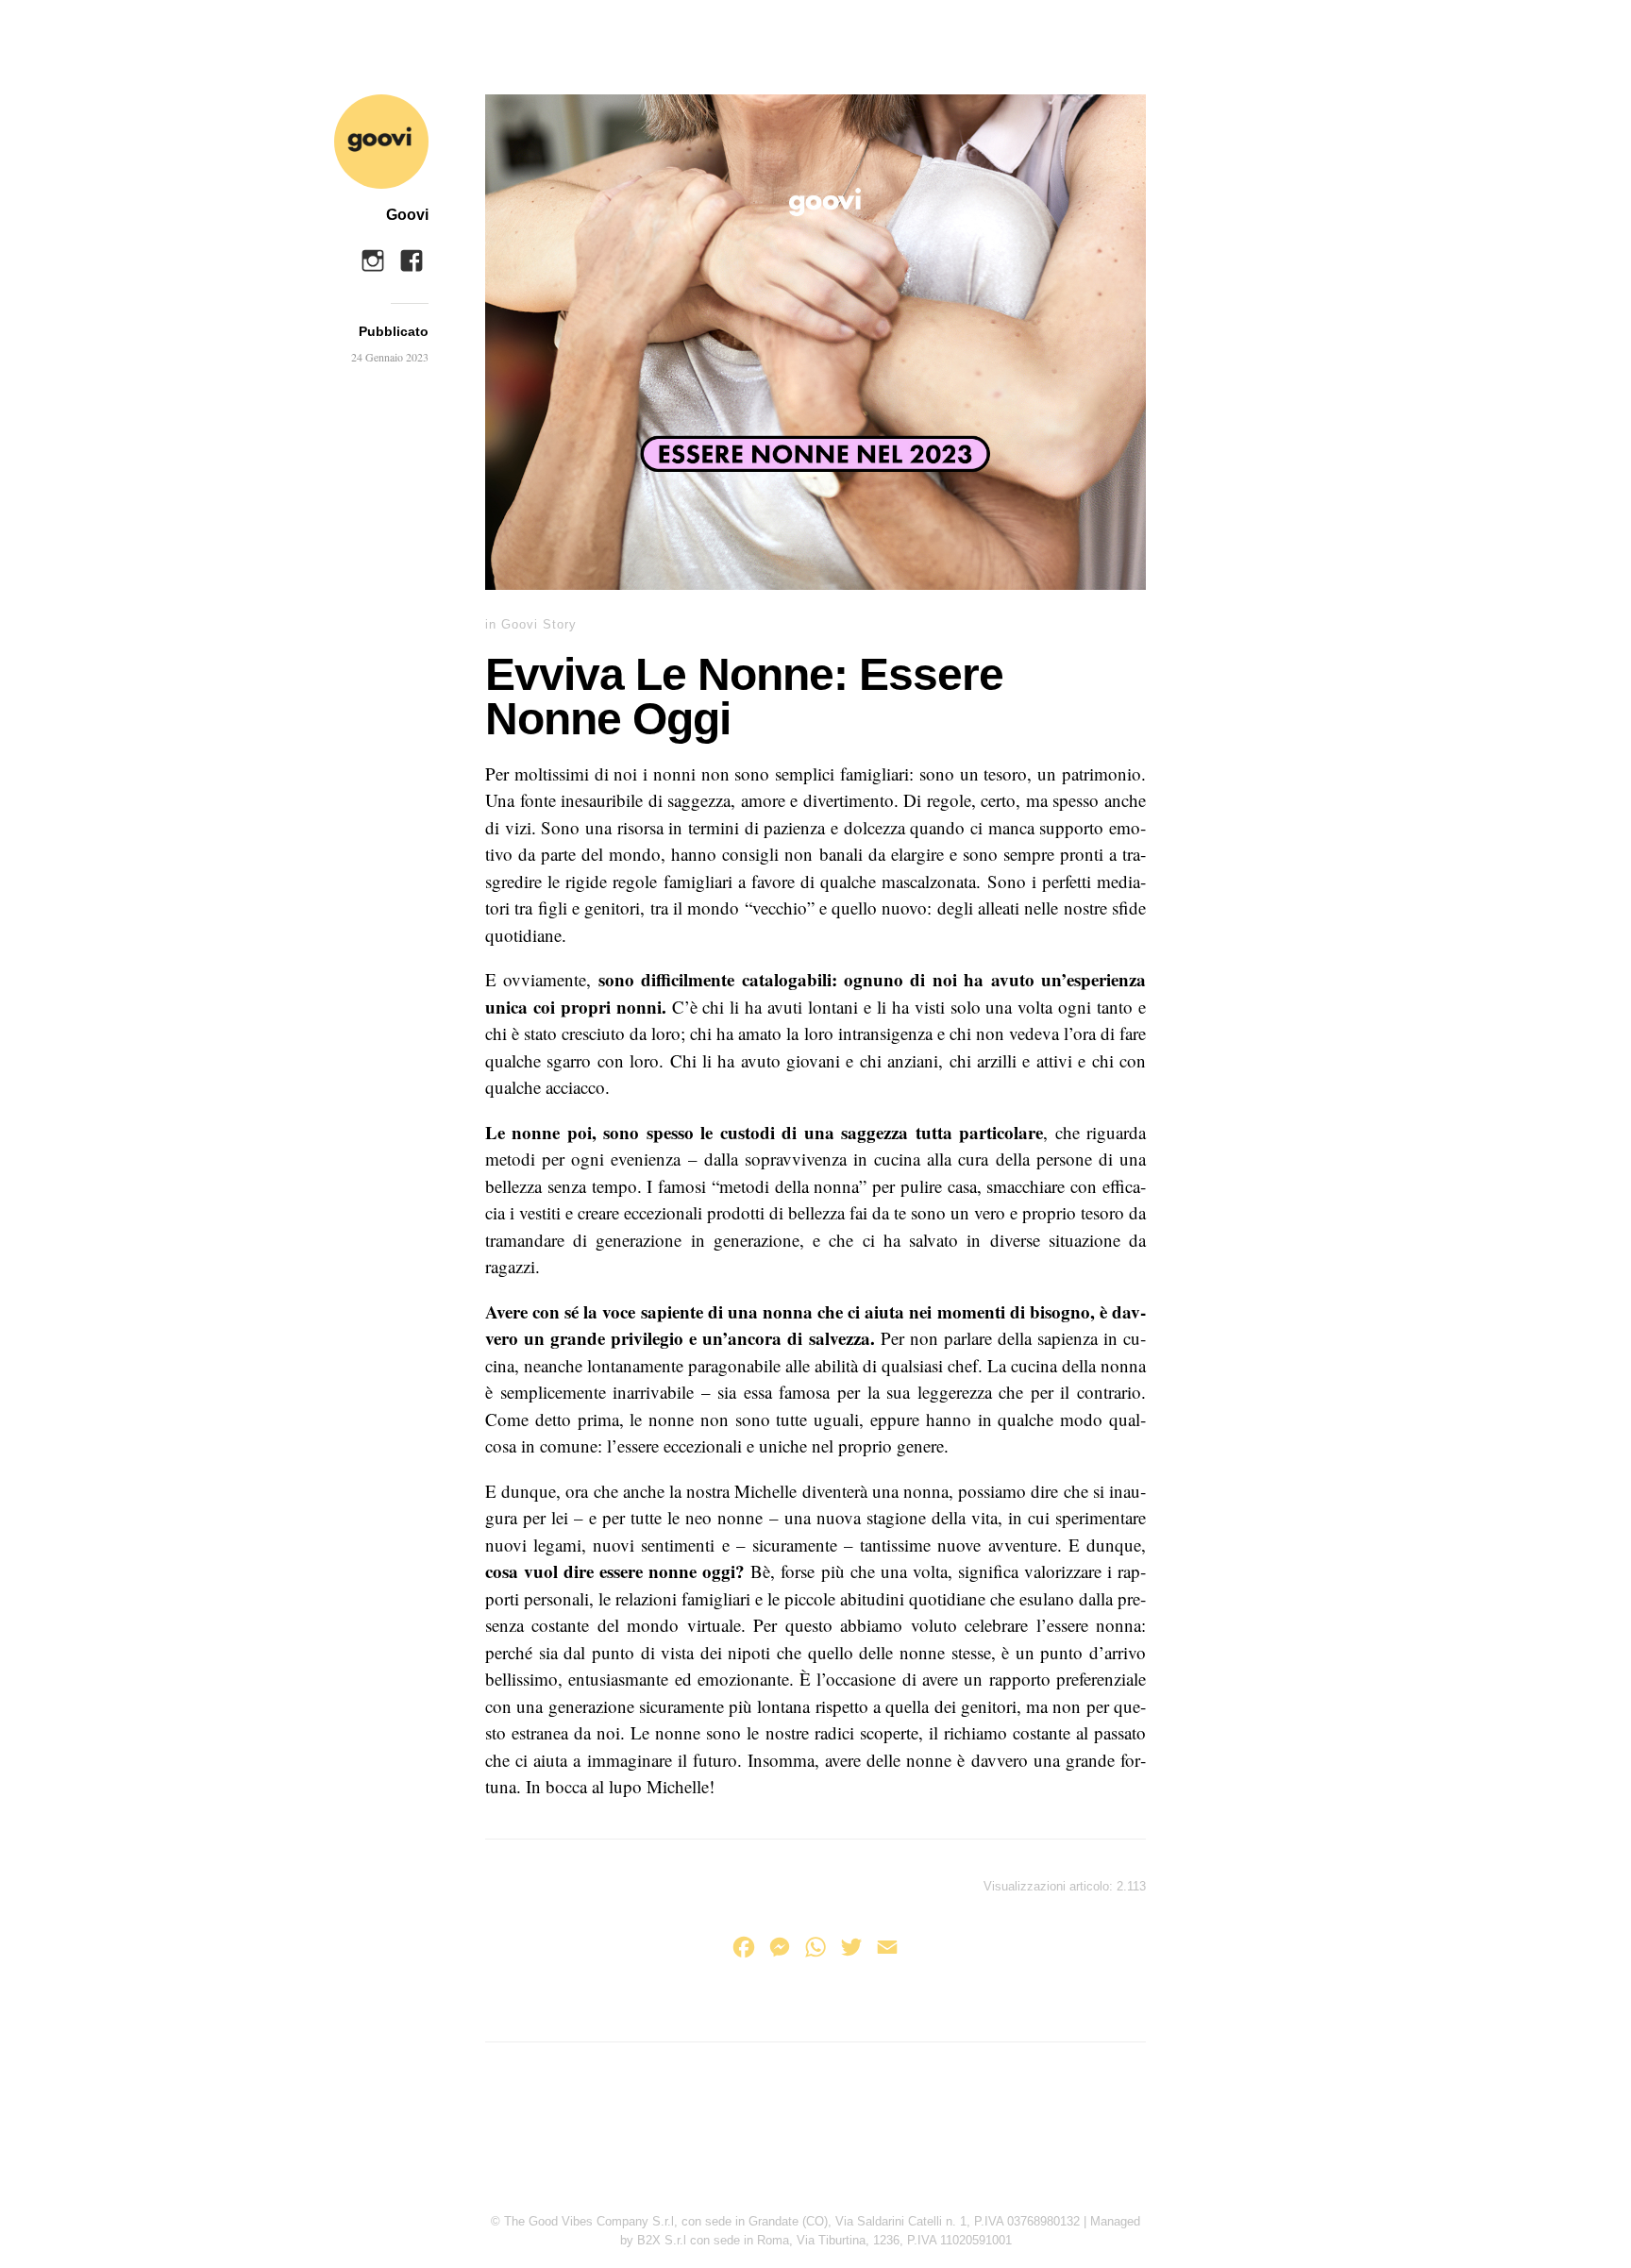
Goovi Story (539, 624)
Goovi (407, 215)
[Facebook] (412, 255)
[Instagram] (373, 255)
